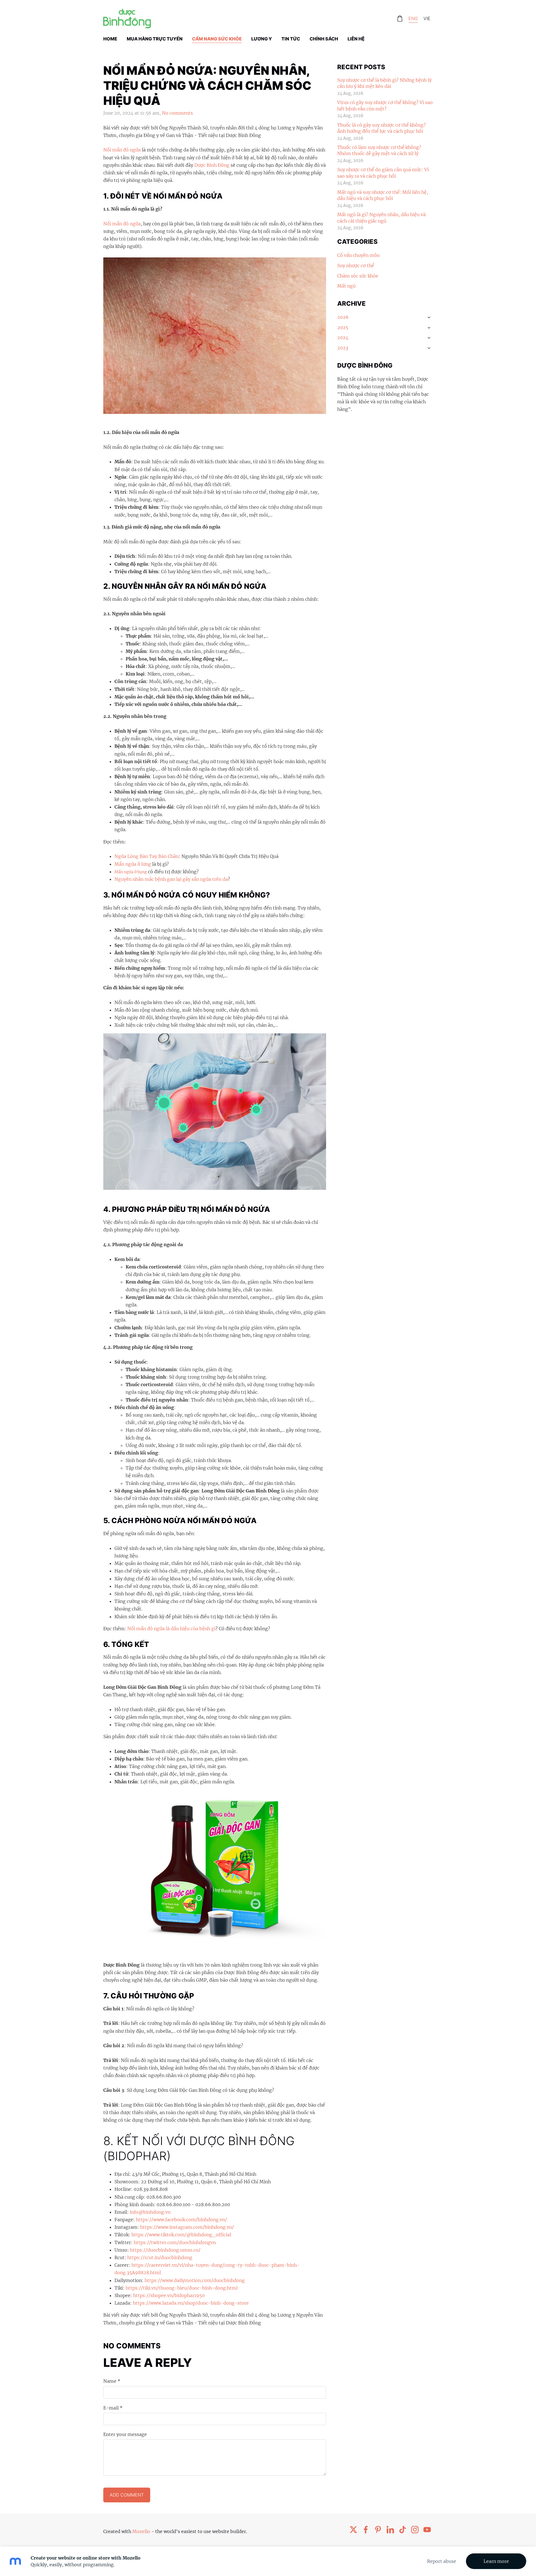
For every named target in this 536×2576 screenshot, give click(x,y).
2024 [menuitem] (343, 337)
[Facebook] (366, 2530)
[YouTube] (427, 2530)
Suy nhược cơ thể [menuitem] (356, 266)
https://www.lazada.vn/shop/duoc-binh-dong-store (191, 2303)
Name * (112, 2381)
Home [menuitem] (110, 39)
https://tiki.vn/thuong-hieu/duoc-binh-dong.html (182, 2288)
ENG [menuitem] (413, 18)
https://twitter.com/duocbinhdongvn (175, 2242)
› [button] (429, 317)
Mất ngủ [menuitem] (346, 286)
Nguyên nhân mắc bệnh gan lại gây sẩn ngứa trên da (171, 879)
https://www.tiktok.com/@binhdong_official (181, 2235)
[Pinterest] (378, 2530)
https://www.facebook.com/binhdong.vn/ (181, 2220)
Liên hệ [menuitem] (356, 39)
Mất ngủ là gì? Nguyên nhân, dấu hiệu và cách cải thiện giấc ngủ (381, 218)
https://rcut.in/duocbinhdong (160, 2257)
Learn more (496, 2561)
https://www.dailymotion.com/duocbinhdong (195, 2280)
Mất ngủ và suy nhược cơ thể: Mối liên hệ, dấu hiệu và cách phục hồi (383, 195)
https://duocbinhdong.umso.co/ (165, 2250)
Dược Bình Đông (212, 165)
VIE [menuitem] (427, 18)
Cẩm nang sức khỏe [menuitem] (217, 39)
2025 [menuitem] (343, 327)
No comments (177, 113)
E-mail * (113, 2408)
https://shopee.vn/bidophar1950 (169, 2295)
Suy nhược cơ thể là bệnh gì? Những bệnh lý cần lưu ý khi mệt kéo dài (384, 83)
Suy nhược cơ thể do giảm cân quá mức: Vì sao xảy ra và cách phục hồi (383, 173)
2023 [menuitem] (343, 348)
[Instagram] (415, 2530)
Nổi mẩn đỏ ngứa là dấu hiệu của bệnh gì (171, 1629)
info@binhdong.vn (150, 2212)
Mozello (141, 2531)
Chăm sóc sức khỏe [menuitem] (358, 276)
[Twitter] (353, 2530)
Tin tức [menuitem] (291, 39)
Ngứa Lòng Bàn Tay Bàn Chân (147, 856)
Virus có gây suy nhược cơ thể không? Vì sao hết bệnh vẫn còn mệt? (385, 105)
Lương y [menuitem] (262, 39)
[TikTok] (403, 2530)
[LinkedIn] (390, 2530)
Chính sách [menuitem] (324, 39)
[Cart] (400, 19)
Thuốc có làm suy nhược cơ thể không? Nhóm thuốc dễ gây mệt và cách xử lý (379, 150)
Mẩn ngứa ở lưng (133, 864)
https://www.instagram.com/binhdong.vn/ (187, 2227)
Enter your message (125, 2434)
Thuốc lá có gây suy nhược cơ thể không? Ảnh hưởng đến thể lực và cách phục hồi (381, 128)
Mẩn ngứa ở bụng (131, 872)
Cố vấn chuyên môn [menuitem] (358, 255)
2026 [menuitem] (343, 317)
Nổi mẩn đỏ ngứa (122, 150)
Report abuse (442, 2561)
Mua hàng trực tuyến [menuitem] (155, 39)
